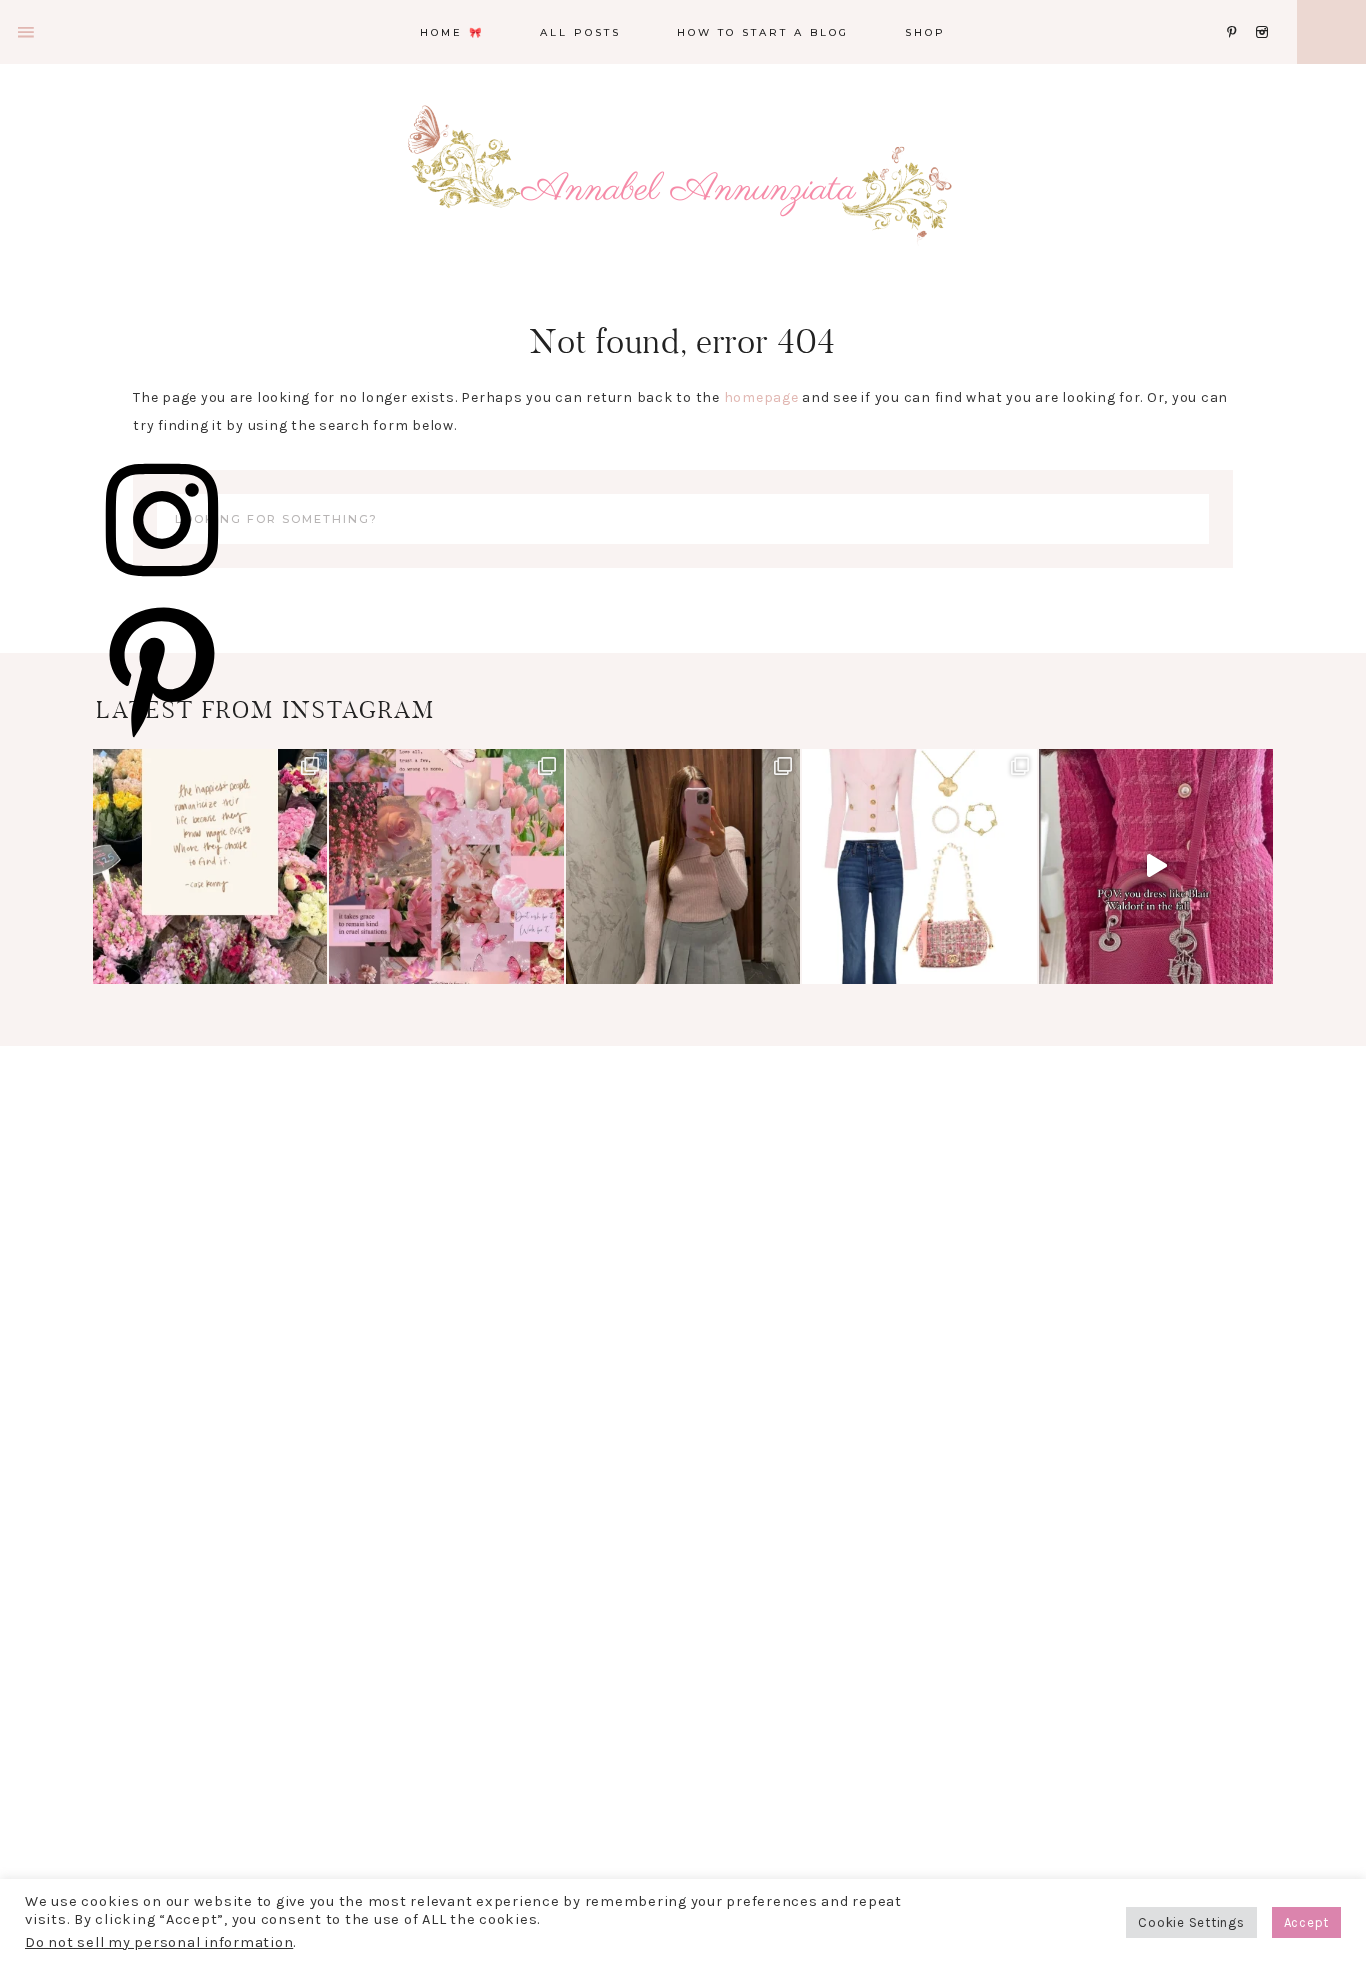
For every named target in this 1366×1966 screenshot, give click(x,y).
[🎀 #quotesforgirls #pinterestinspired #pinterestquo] (446, 866)
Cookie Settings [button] (1191, 1922)
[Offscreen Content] (27, 32)
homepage (761, 397)
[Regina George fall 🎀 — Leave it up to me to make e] (683, 866)
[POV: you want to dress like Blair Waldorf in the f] (1156, 866)
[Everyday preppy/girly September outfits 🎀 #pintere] (919, 866)
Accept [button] (1307, 1922)
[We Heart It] (1221, 7)
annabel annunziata (683, 190)
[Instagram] (1265, 7)
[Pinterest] (1237, 7)
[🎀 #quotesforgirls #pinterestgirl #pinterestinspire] (210, 866)
